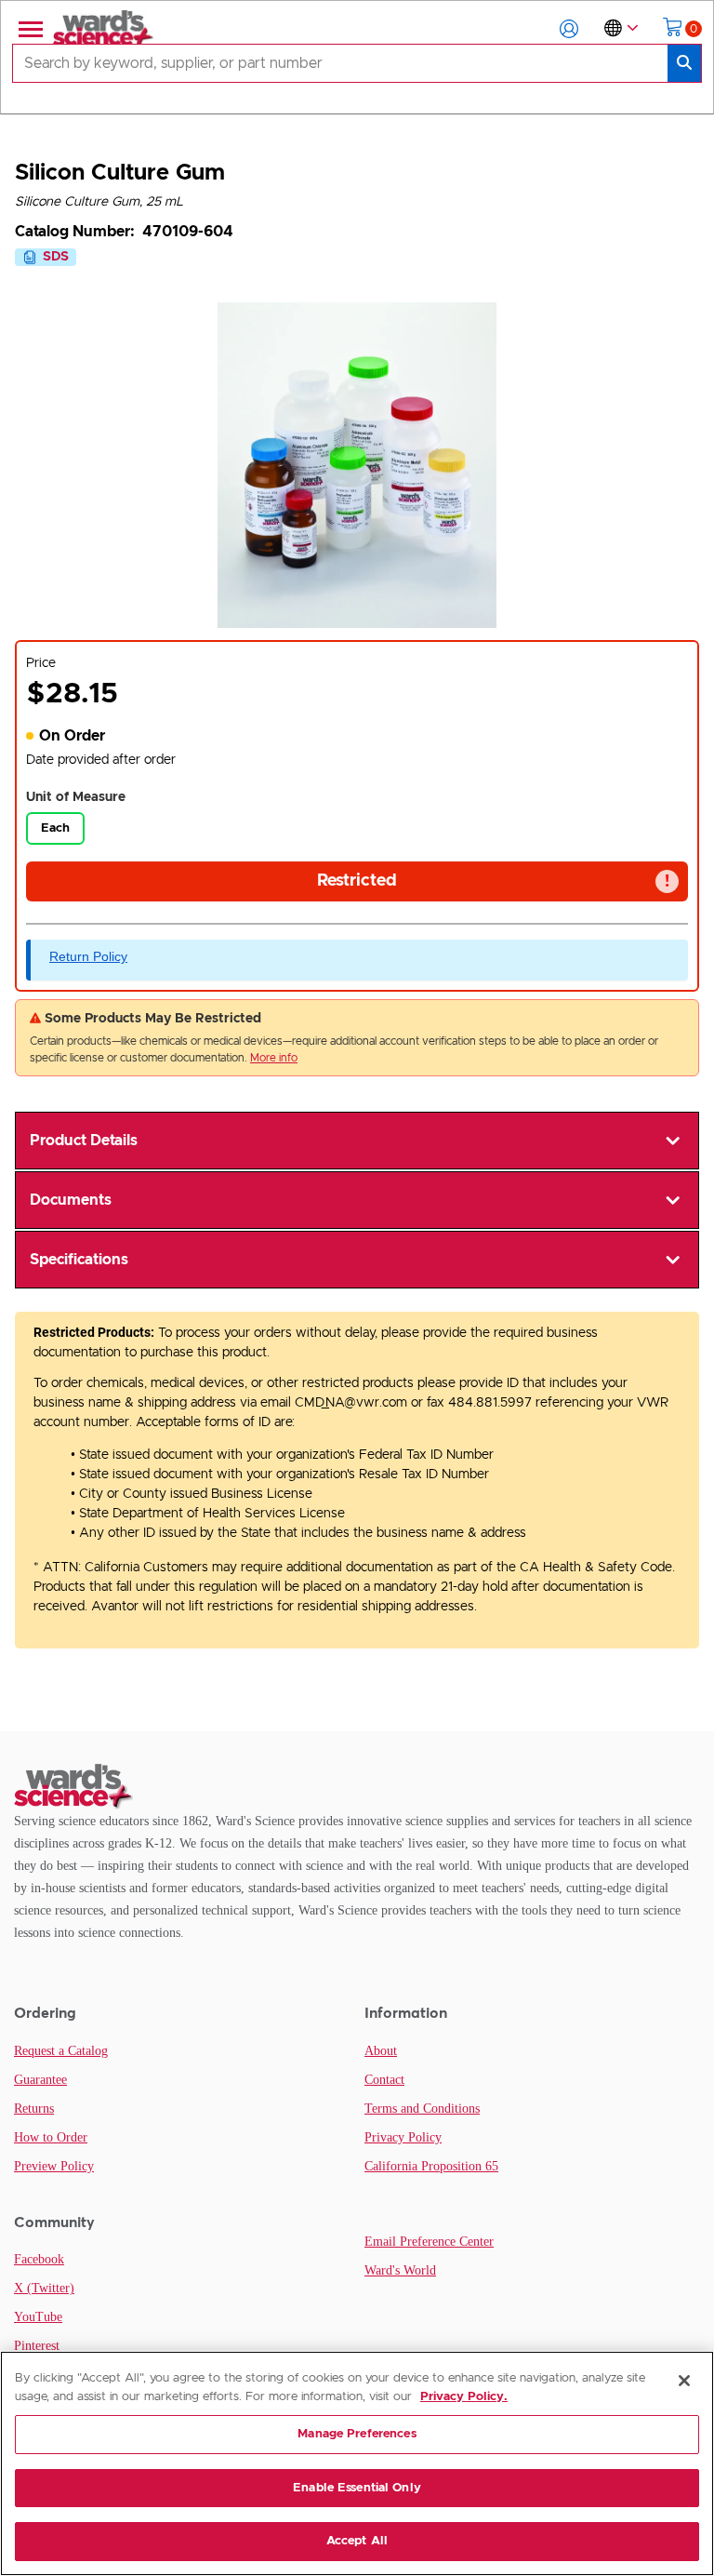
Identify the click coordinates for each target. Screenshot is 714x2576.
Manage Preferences (357, 2434)
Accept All (357, 2541)
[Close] (684, 2381)
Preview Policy (54, 2166)
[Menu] (29, 29)
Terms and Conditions (422, 2109)
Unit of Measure (76, 797)
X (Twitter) (44, 2288)
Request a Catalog (61, 2051)
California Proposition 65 (431, 2166)
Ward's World (400, 2270)
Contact (384, 2080)
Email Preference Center (429, 2242)
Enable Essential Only (357, 2488)
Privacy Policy (403, 2137)
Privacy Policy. (464, 2397)
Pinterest (37, 2346)
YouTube (38, 2317)
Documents (71, 1200)
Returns (34, 2109)
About (381, 2051)
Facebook (39, 2259)
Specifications (79, 1260)
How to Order (51, 2137)
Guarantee (40, 2080)
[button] (569, 29)
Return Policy (88, 956)
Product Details (84, 1141)
